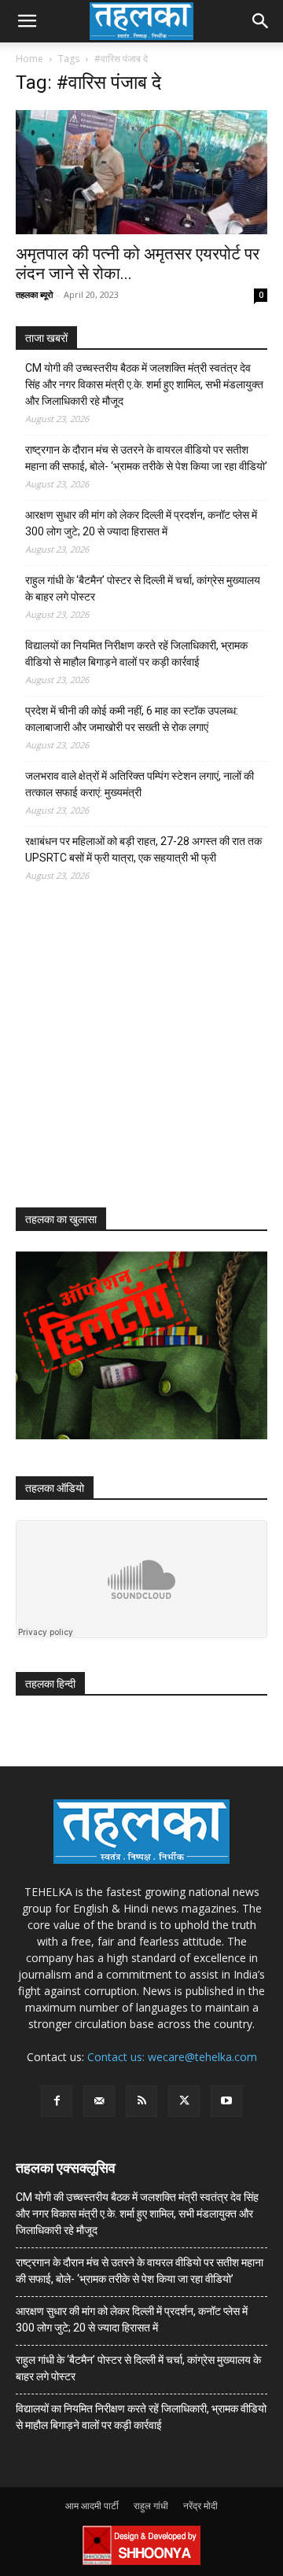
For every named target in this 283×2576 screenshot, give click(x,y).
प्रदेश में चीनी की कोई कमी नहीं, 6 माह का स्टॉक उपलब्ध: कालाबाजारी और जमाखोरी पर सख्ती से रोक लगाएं (132, 719)
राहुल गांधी (151, 2506)
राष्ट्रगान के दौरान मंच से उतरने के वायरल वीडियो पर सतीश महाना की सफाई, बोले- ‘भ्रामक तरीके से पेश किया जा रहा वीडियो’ (146, 458)
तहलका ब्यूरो (34, 294)
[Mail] (99, 2101)
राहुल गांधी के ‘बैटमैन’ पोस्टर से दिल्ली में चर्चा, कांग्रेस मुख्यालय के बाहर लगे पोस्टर (143, 588)
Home (29, 59)
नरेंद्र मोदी (200, 2506)
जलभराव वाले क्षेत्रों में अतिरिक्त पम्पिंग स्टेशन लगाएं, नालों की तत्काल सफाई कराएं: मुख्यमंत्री (140, 784)
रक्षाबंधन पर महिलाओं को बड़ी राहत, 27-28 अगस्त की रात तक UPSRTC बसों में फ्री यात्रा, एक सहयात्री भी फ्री (143, 849)
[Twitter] (184, 2101)
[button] (27, 21)
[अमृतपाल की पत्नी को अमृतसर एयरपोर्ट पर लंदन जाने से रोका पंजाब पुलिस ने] (141, 172)
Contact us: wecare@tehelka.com (172, 2057)
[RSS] (141, 2101)
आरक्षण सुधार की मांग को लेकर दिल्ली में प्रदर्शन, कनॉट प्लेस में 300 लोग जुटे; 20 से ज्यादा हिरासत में (141, 523)
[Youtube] (226, 2101)
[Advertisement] (134, 1059)
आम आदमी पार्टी (92, 2506)
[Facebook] (57, 2101)
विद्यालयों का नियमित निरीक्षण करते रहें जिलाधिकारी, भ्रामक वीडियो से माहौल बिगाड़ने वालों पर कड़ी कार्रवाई (136, 654)
